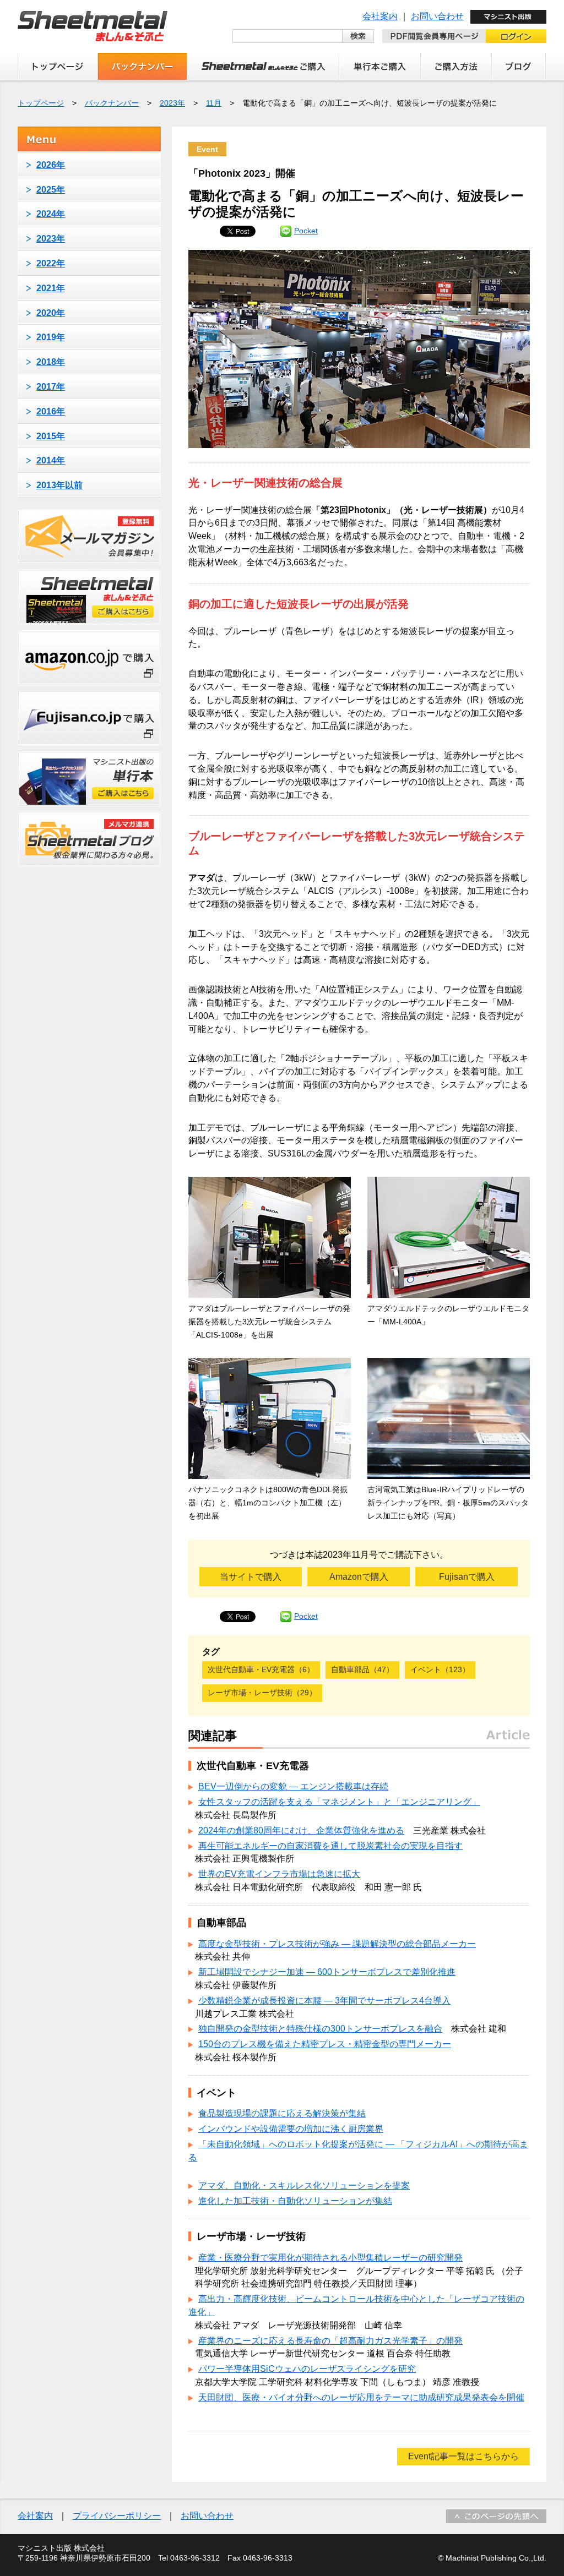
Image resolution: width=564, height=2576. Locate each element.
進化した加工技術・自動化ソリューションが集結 (295, 2201)
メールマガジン (89, 537)
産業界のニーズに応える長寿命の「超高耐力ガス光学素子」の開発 (330, 2341)
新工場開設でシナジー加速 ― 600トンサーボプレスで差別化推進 (327, 1972)
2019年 (51, 337)
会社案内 (380, 16)
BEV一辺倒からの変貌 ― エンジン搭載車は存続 (293, 1786)
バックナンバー (142, 67)
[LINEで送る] (286, 231)
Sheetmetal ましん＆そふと (93, 26)
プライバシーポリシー (117, 2516)
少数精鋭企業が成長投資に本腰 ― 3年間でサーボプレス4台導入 (324, 2001)
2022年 (51, 263)
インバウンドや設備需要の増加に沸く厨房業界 (291, 2129)
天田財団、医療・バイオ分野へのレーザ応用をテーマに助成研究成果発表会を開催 (361, 2397)
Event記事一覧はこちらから (463, 2456)
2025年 (51, 190)
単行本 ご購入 (380, 67)
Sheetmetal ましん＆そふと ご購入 (263, 67)
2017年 (51, 387)
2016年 (51, 411)
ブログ (519, 67)
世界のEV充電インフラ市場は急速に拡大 (279, 1874)
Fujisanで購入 (467, 1577)
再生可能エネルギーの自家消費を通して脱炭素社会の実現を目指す (330, 1846)
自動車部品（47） (362, 1669)
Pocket (306, 231)
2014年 (51, 460)
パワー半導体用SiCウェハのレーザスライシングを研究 (307, 2369)
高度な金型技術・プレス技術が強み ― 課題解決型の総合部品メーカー (337, 1944)
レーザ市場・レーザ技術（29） (262, 1693)
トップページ (58, 67)
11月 (214, 103)
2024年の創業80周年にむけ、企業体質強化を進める (301, 1830)
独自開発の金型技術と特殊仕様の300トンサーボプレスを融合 (320, 2029)
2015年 (51, 436)
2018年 (51, 362)
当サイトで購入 (251, 1577)
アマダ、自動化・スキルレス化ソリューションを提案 (304, 2185)
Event (207, 149)
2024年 (51, 214)
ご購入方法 (456, 67)
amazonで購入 (89, 658)
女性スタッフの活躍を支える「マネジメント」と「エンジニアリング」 (339, 1802)
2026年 (51, 165)
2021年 (51, 288)
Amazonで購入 (359, 1577)
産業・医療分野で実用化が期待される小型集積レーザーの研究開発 (330, 2258)
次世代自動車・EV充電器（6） (261, 1669)
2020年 (51, 313)
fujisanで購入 (89, 718)
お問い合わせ (437, 16)
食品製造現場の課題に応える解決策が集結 (282, 2113)
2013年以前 (59, 485)
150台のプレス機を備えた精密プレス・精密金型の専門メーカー (325, 2044)
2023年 (172, 103)
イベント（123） (440, 1669)
